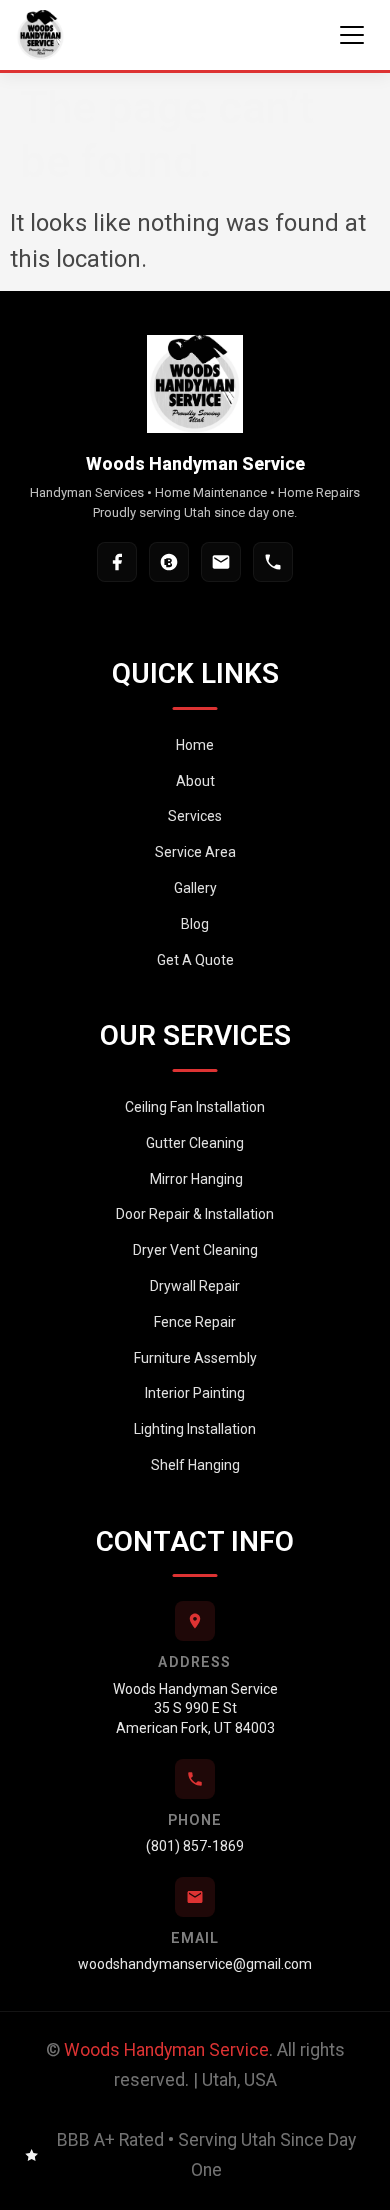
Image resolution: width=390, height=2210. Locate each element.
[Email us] (221, 562)
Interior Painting (195, 1393)
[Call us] (273, 562)
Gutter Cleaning (195, 1143)
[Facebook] (117, 562)
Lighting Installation (195, 1429)
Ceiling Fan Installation (195, 1107)
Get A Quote (195, 960)
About (195, 781)
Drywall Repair (195, 1286)
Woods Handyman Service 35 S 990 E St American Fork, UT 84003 (195, 1708)
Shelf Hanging (195, 1465)
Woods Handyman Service (166, 2050)
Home (195, 745)
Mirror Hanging (195, 1179)
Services (195, 816)
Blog (195, 924)
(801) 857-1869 (195, 1846)
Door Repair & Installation (195, 1214)
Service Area (195, 852)
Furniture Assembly (195, 1358)
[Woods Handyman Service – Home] (40, 35)
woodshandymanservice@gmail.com (195, 1964)
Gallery (195, 888)
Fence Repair (195, 1322)
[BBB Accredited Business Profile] (169, 562)
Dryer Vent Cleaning (195, 1250)
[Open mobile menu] (352, 35)
